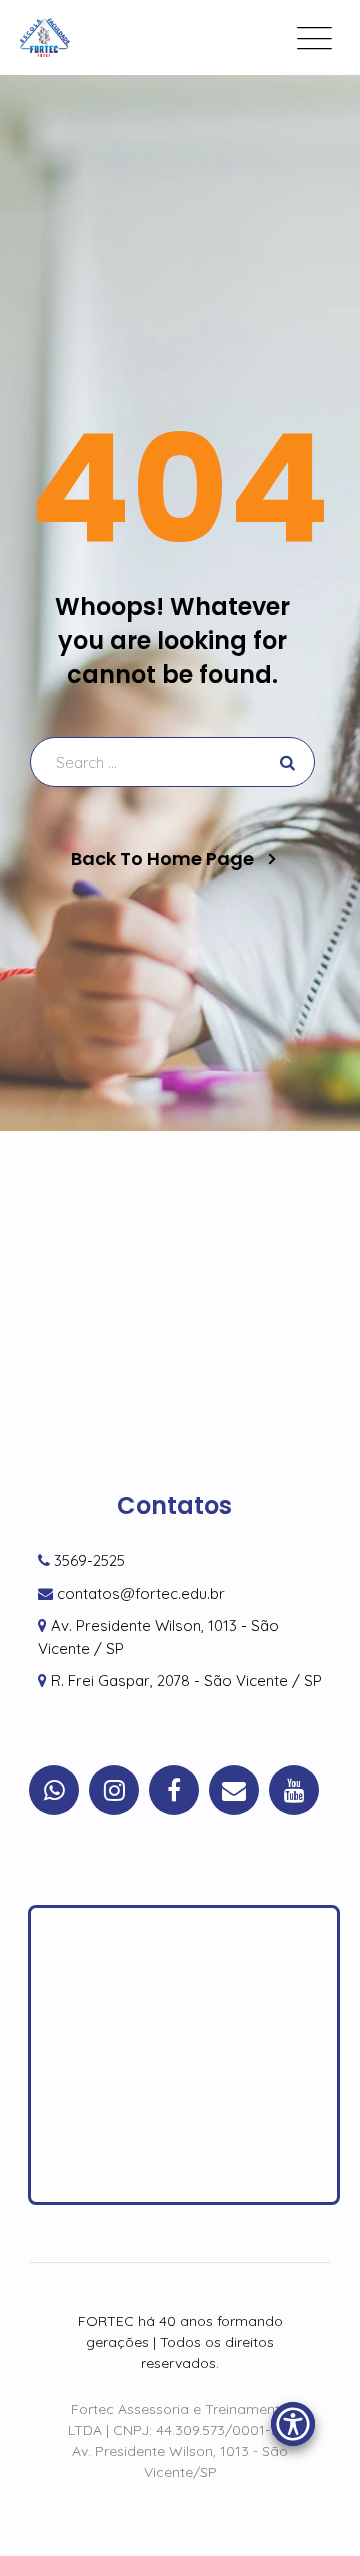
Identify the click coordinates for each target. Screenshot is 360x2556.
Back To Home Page (162, 859)
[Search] (285, 762)
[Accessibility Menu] (293, 2424)
